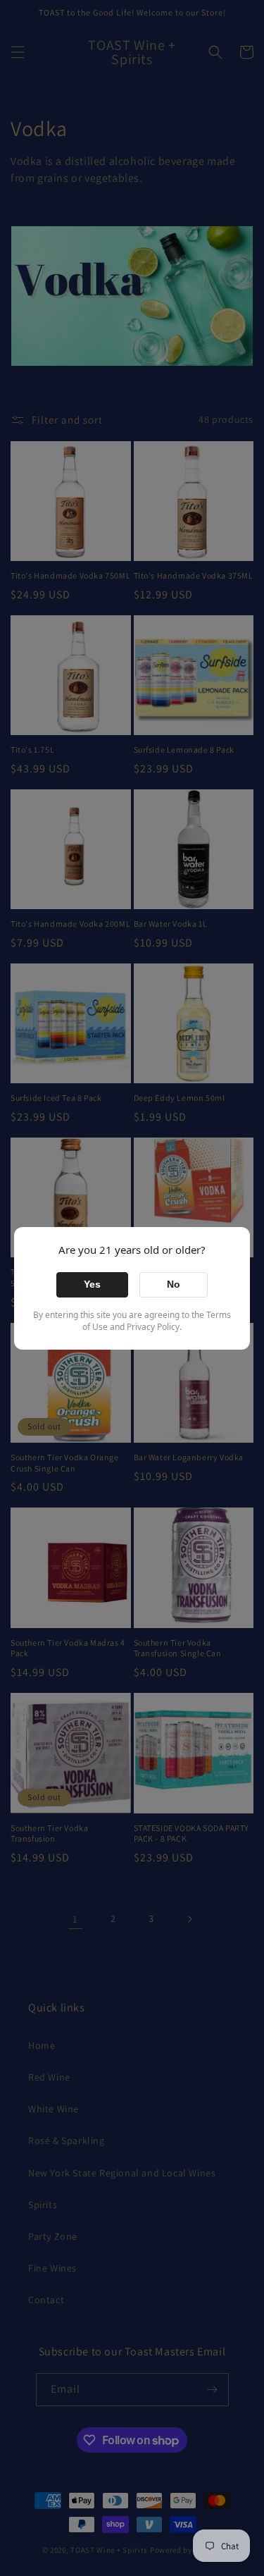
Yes (92, 1284)
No (174, 1284)
